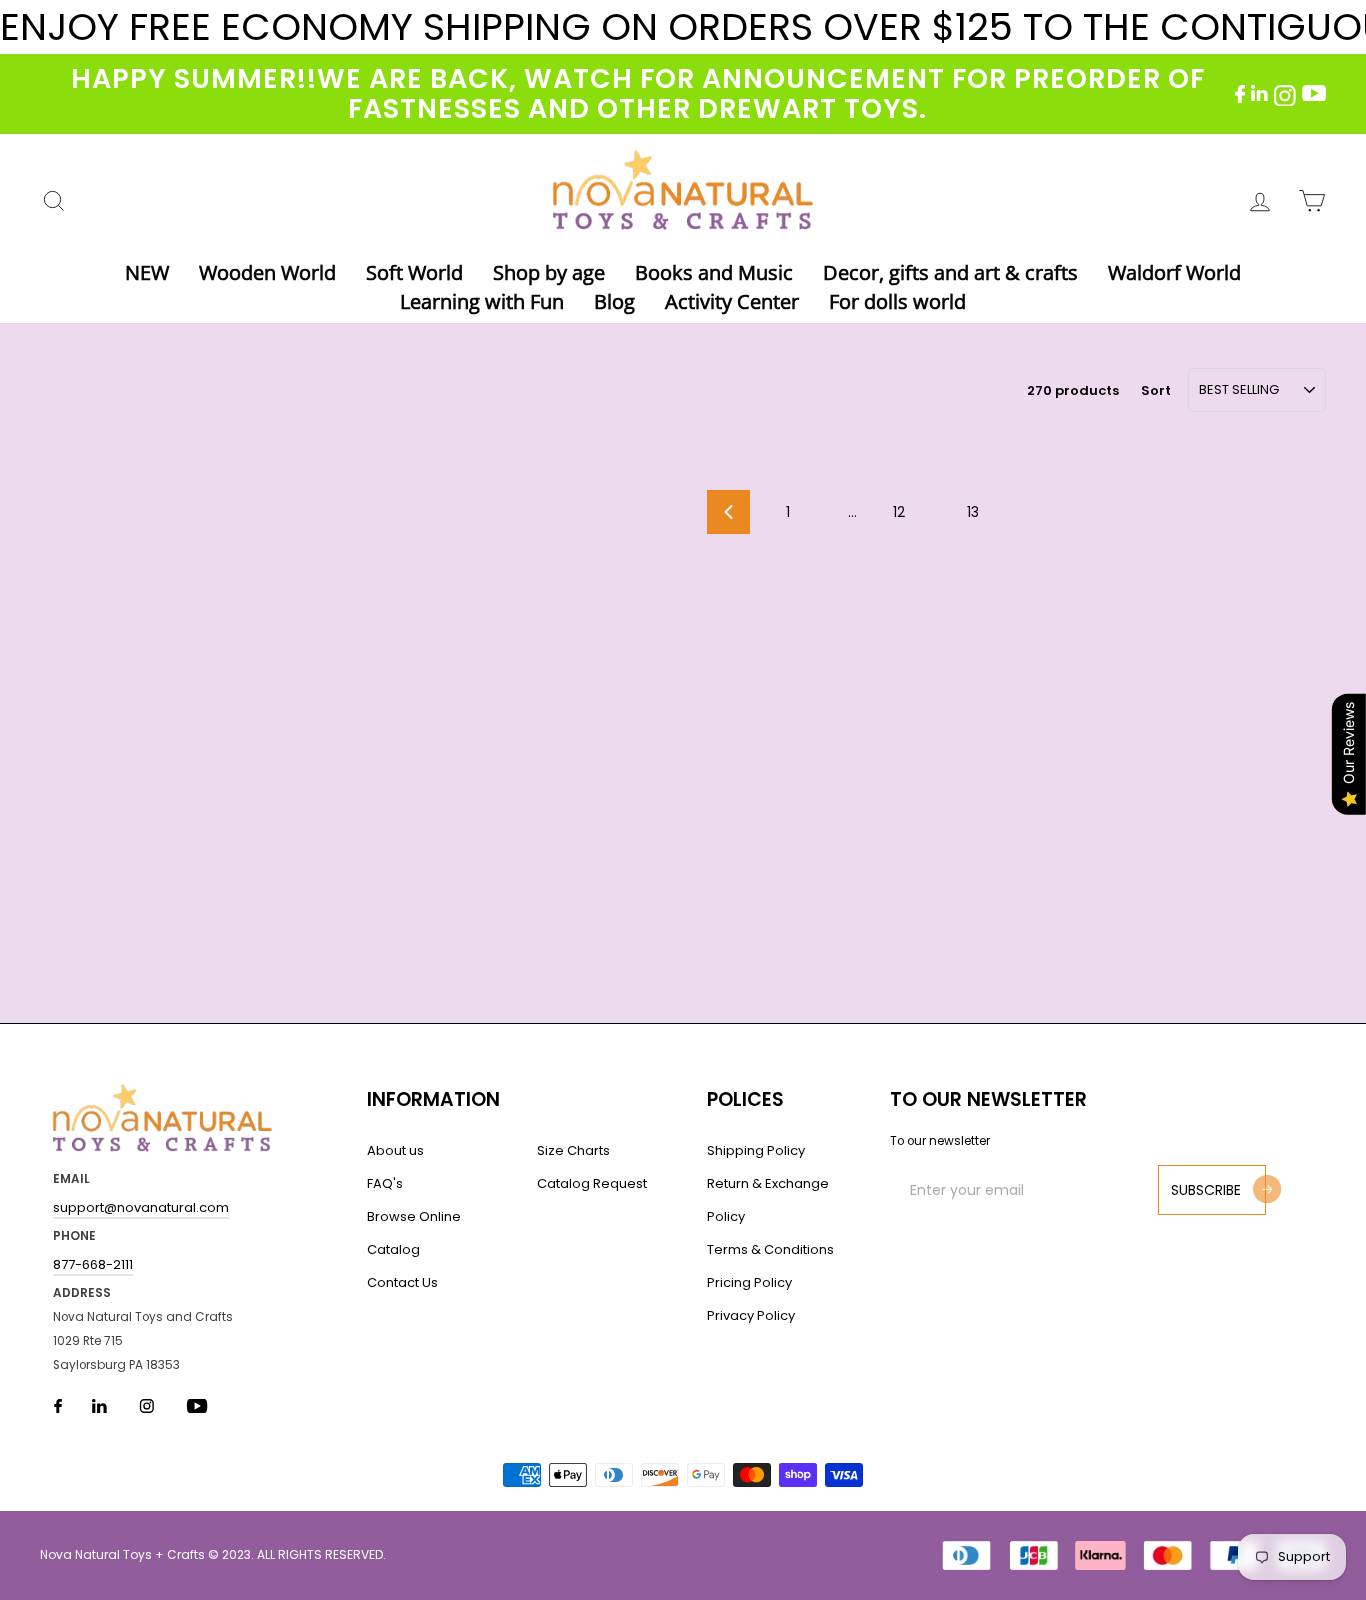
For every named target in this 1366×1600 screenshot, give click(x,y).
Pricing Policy (749, 1282)
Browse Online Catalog (414, 1233)
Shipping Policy (756, 1150)
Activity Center (732, 301)
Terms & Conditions (770, 1249)
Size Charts (573, 1150)
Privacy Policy (751, 1315)
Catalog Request (592, 1183)
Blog (614, 301)
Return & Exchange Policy (768, 1200)
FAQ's (385, 1183)
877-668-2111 (93, 1264)
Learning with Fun (482, 301)
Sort (1156, 390)
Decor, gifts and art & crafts (950, 272)
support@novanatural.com (141, 1207)
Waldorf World (1174, 272)
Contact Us (402, 1282)
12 (899, 512)
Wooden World (267, 272)
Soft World (414, 272)
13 (973, 512)
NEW (147, 272)
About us (395, 1150)
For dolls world (897, 301)
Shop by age (549, 272)
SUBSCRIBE (1206, 1190)
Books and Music (714, 272)
